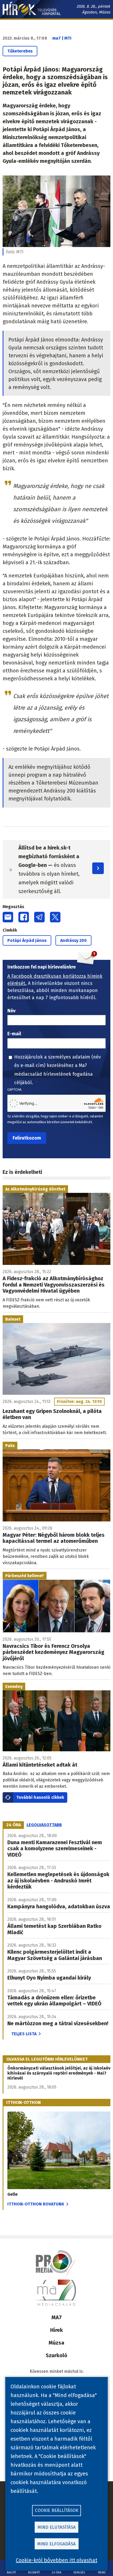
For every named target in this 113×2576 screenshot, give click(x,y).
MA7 (57, 2317)
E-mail (14, 1034)
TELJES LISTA (24, 2034)
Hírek (56, 2330)
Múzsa (56, 2343)
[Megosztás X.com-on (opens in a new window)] (55, 917)
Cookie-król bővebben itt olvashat (56, 2560)
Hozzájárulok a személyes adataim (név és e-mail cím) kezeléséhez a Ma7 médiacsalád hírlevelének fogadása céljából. (58, 1070)
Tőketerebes (20, 51)
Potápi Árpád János (27, 940)
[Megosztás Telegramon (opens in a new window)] (39, 917)
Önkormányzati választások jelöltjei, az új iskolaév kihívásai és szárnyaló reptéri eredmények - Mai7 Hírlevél (59, 2073)
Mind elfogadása (56, 2544)
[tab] (14, 1825)
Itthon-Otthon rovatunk (36, 2204)
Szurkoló (56, 2355)
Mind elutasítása (57, 2527)
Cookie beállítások (57, 2510)
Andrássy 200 (73, 940)
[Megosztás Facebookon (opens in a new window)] (24, 917)
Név (11, 1011)
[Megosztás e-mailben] (8, 917)
